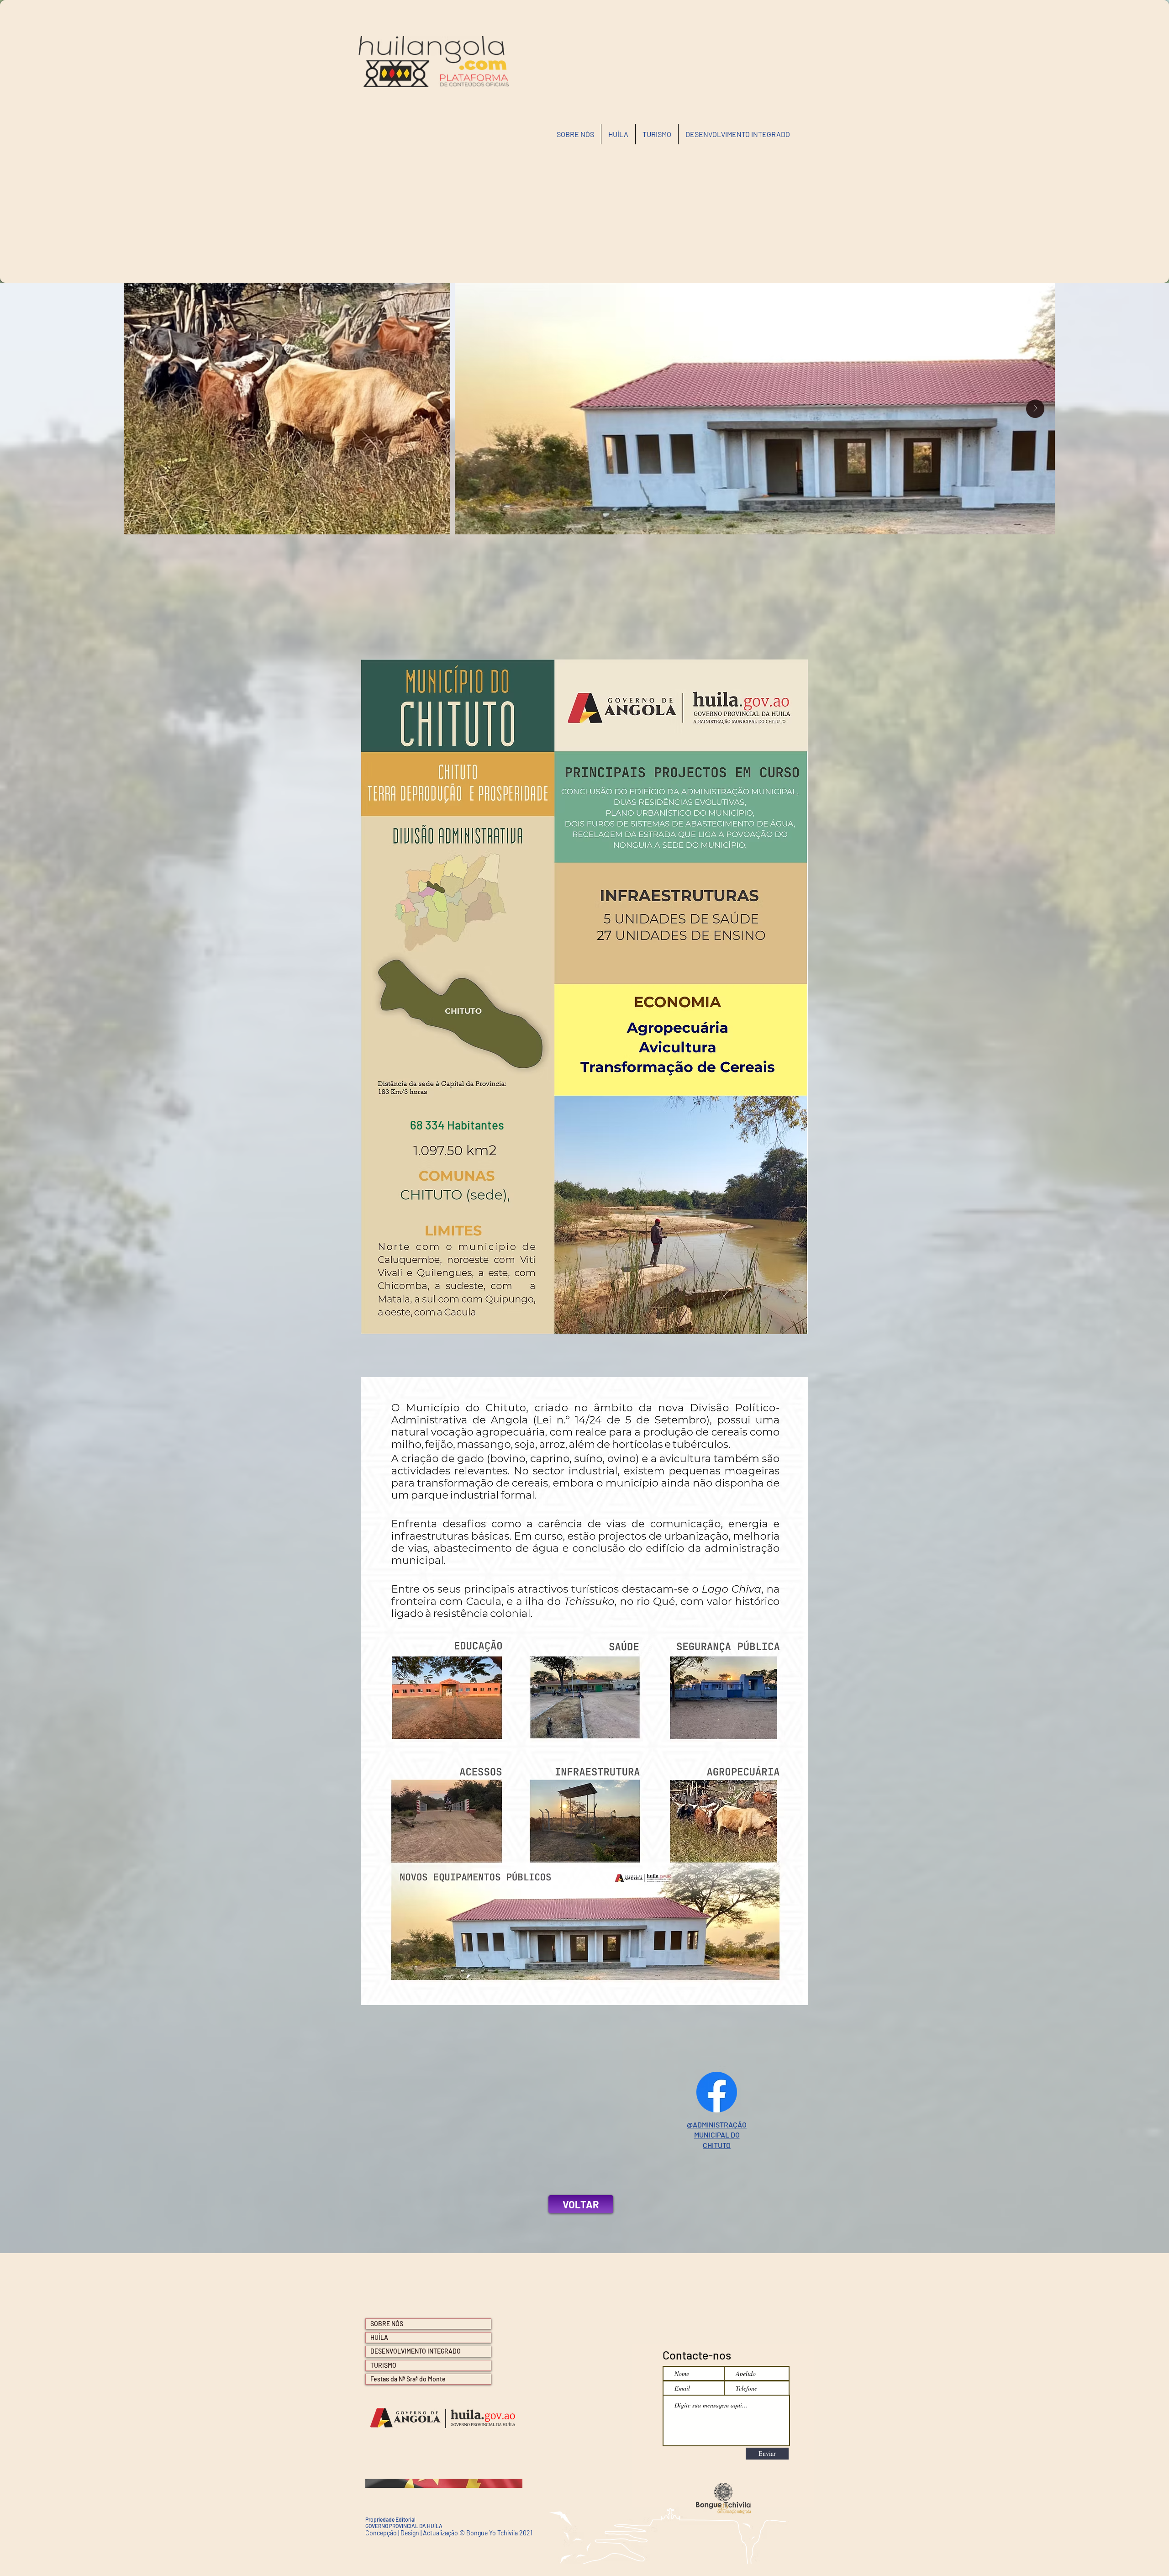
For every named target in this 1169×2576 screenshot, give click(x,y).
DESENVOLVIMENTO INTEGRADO (416, 2351)
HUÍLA (379, 2337)
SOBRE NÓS (387, 2324)
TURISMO (383, 2365)
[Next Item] (1035, 409)
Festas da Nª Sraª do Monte (408, 2379)
